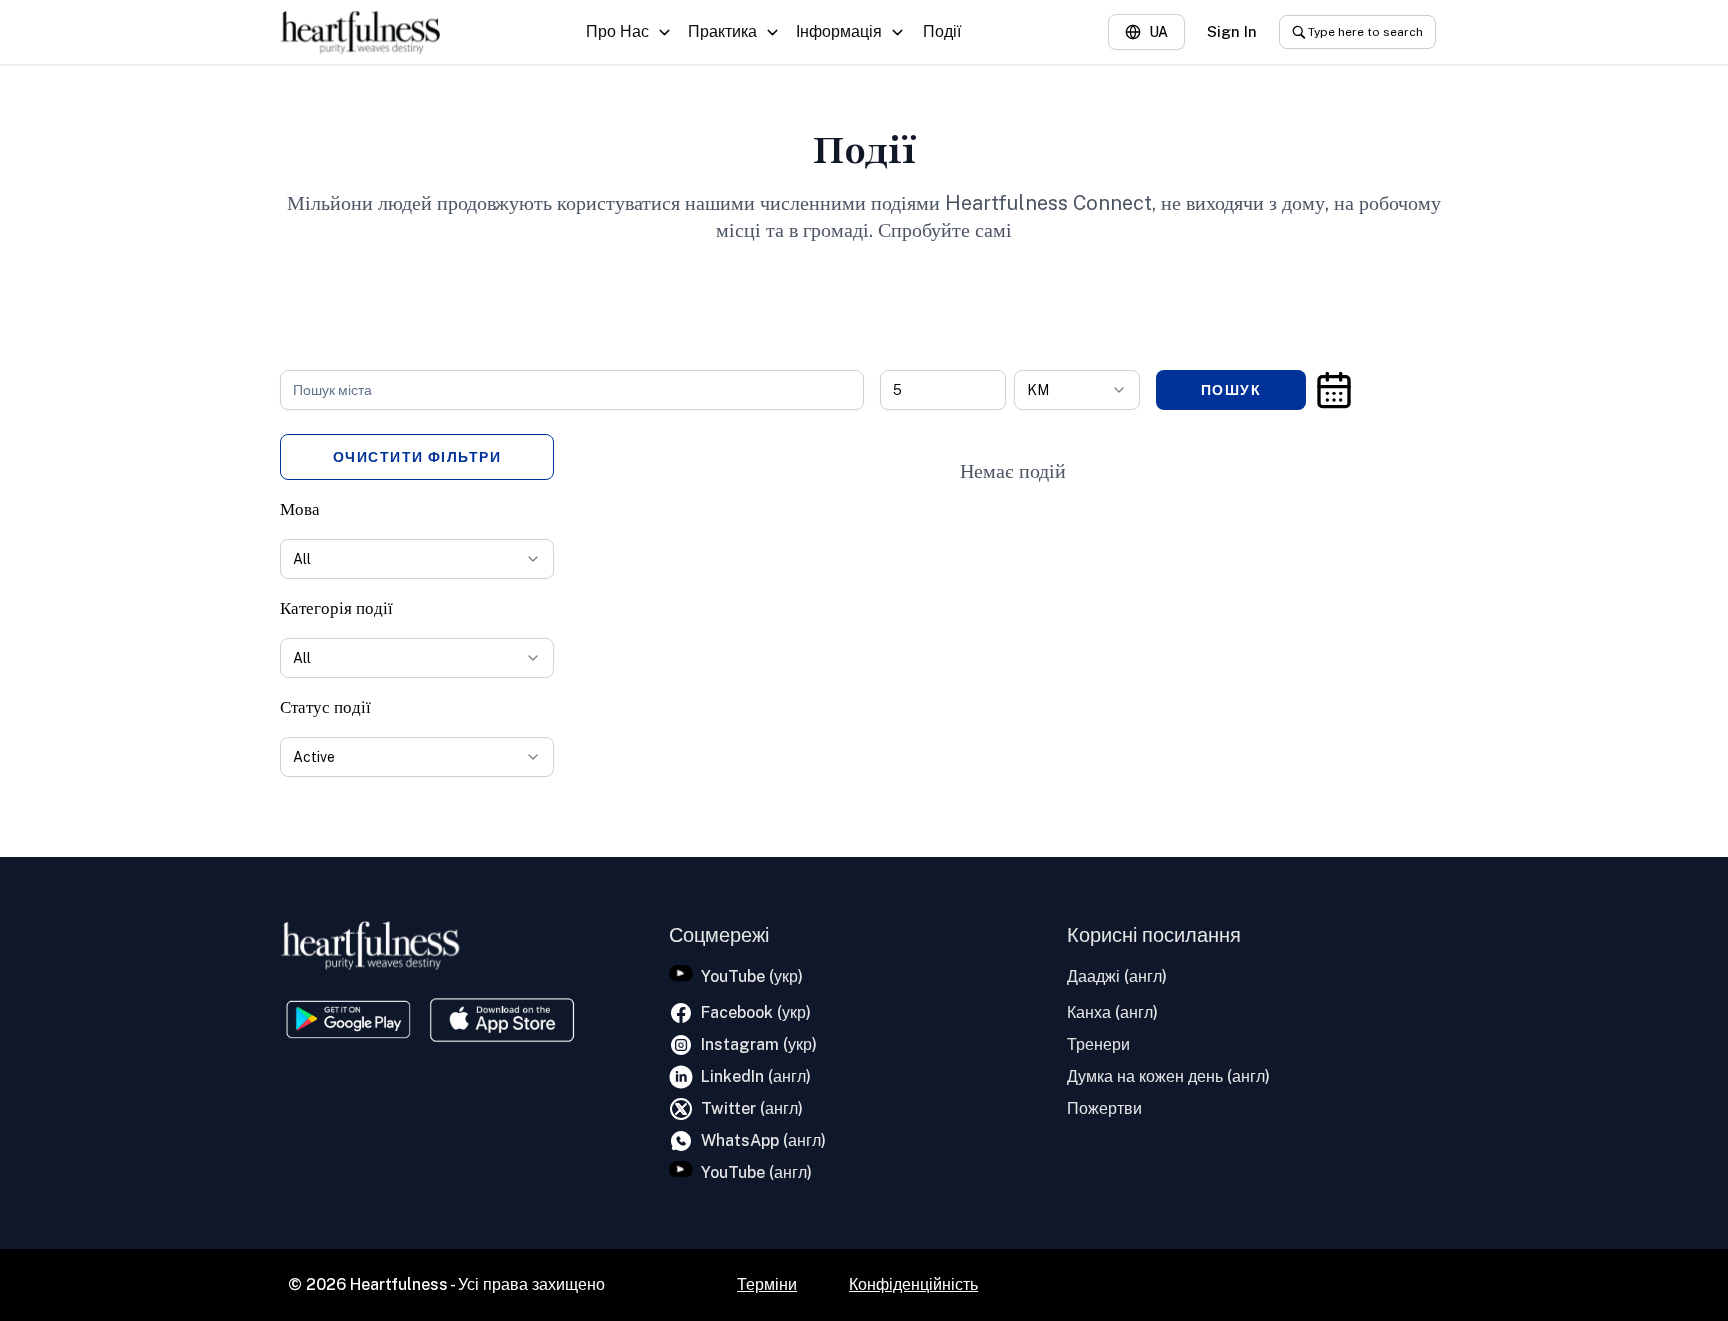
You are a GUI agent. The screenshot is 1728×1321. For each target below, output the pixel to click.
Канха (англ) (1112, 1012)
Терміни (767, 1284)
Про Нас (617, 31)
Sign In (1232, 31)
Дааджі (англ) (1117, 976)
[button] (1334, 390)
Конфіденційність (913, 1284)
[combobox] (1077, 390)
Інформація (839, 31)
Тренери (1098, 1044)
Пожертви (1104, 1108)
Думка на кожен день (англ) (1168, 1076)
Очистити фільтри (417, 457)
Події (942, 31)
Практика (722, 31)
